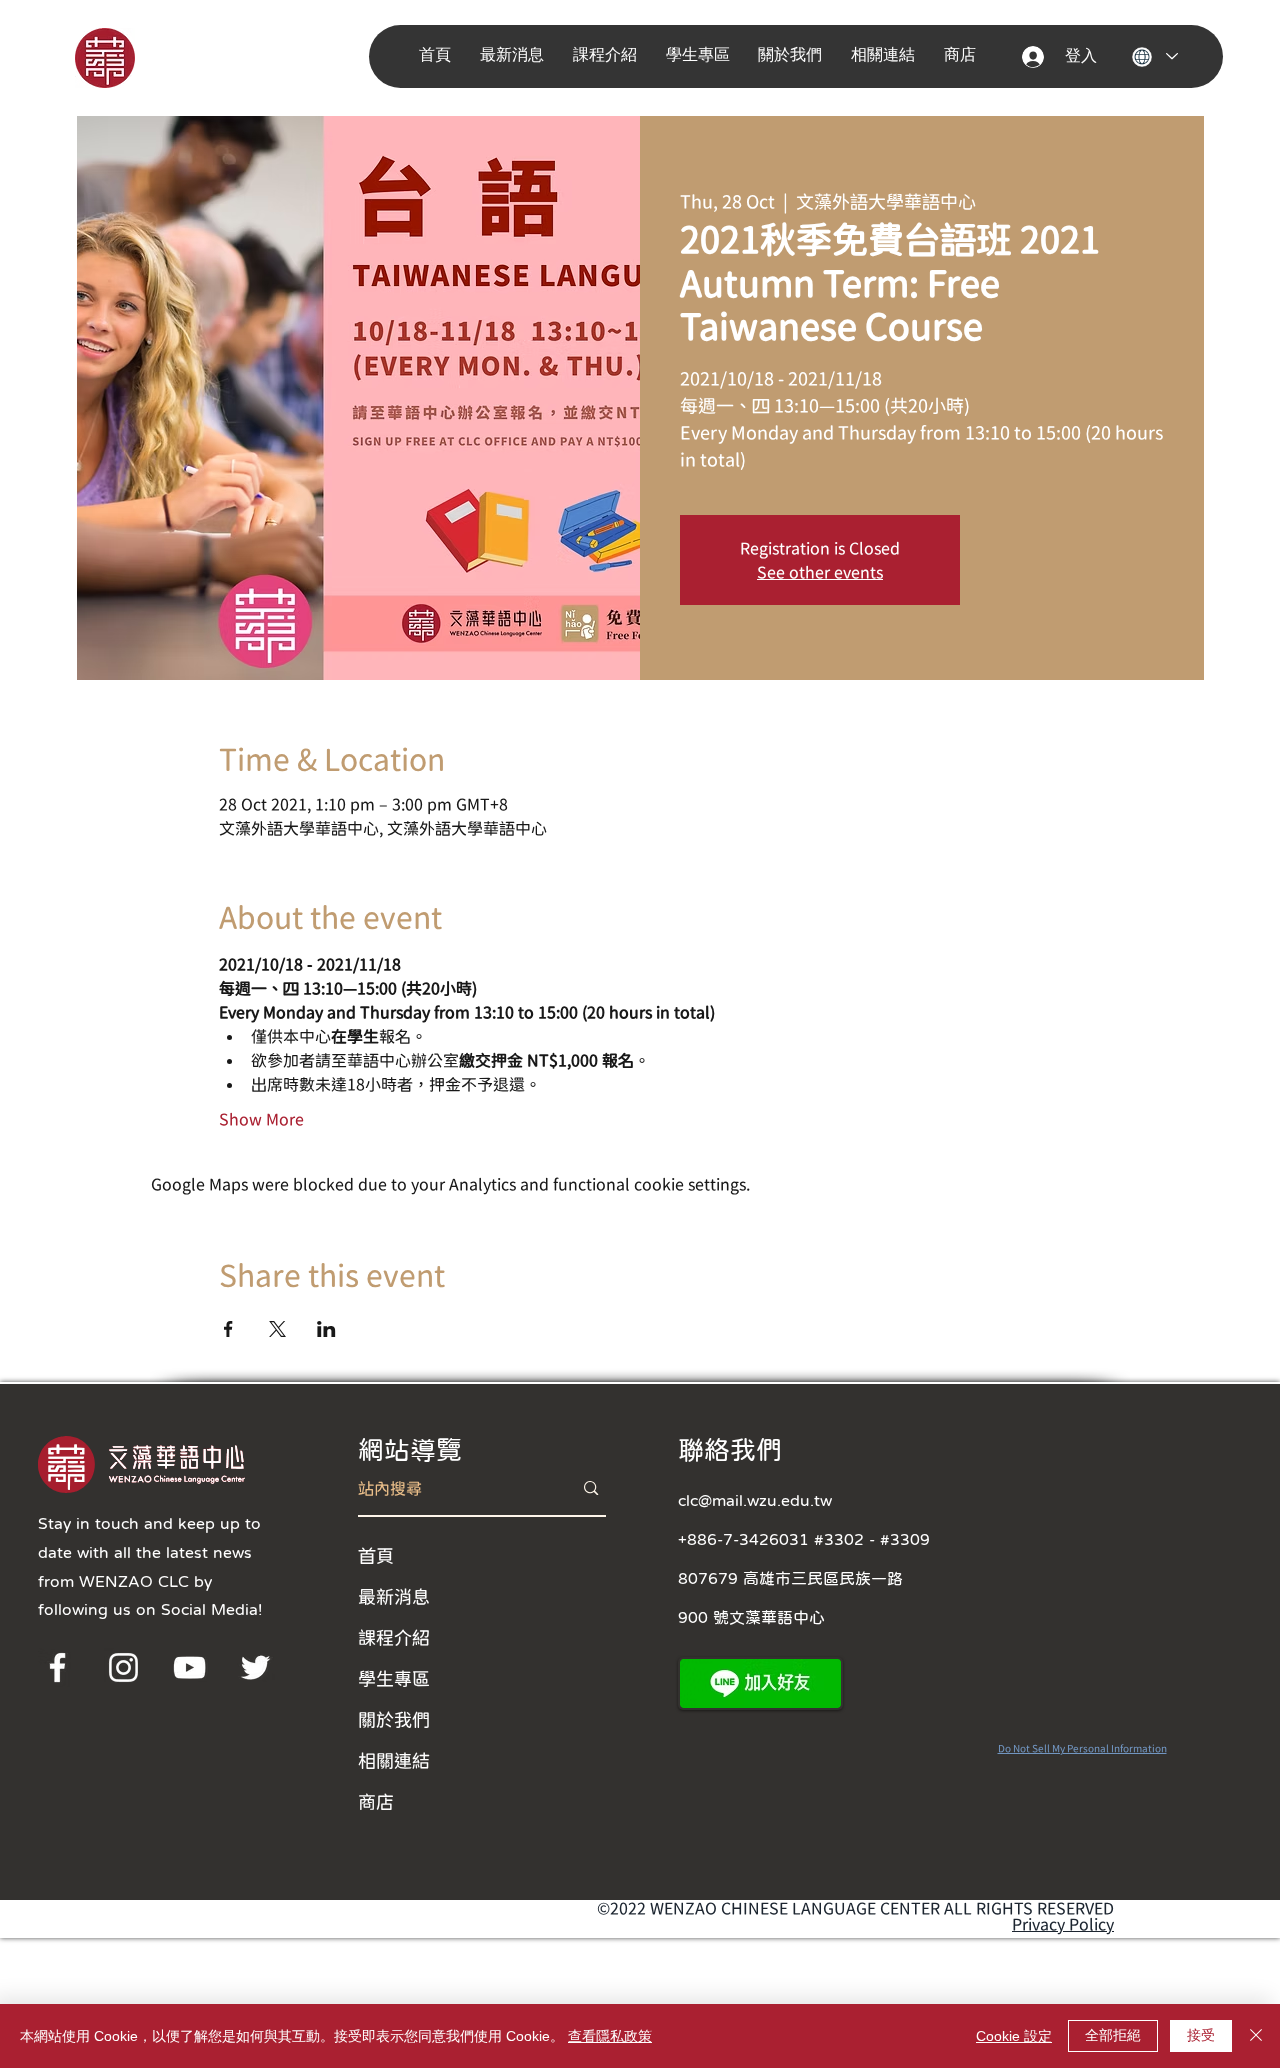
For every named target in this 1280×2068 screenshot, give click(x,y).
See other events (820, 572)
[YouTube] (189, 1667)
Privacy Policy (1063, 1924)
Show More (261, 1119)
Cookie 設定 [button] (1014, 2036)
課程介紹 (394, 1637)
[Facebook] (57, 1667)
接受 (1201, 2035)
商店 (376, 1801)
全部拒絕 (1113, 2035)
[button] (516, 55)
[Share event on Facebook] (228, 1329)
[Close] (1256, 2036)
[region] (132, 56)
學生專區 (394, 1678)
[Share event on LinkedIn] (326, 1329)
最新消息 (394, 1596)
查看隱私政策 (610, 2036)
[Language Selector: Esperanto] (1154, 56)
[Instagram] (123, 1667)
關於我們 (394, 1719)
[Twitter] (255, 1667)
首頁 (376, 1555)
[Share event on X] (277, 1329)
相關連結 (394, 1760)
